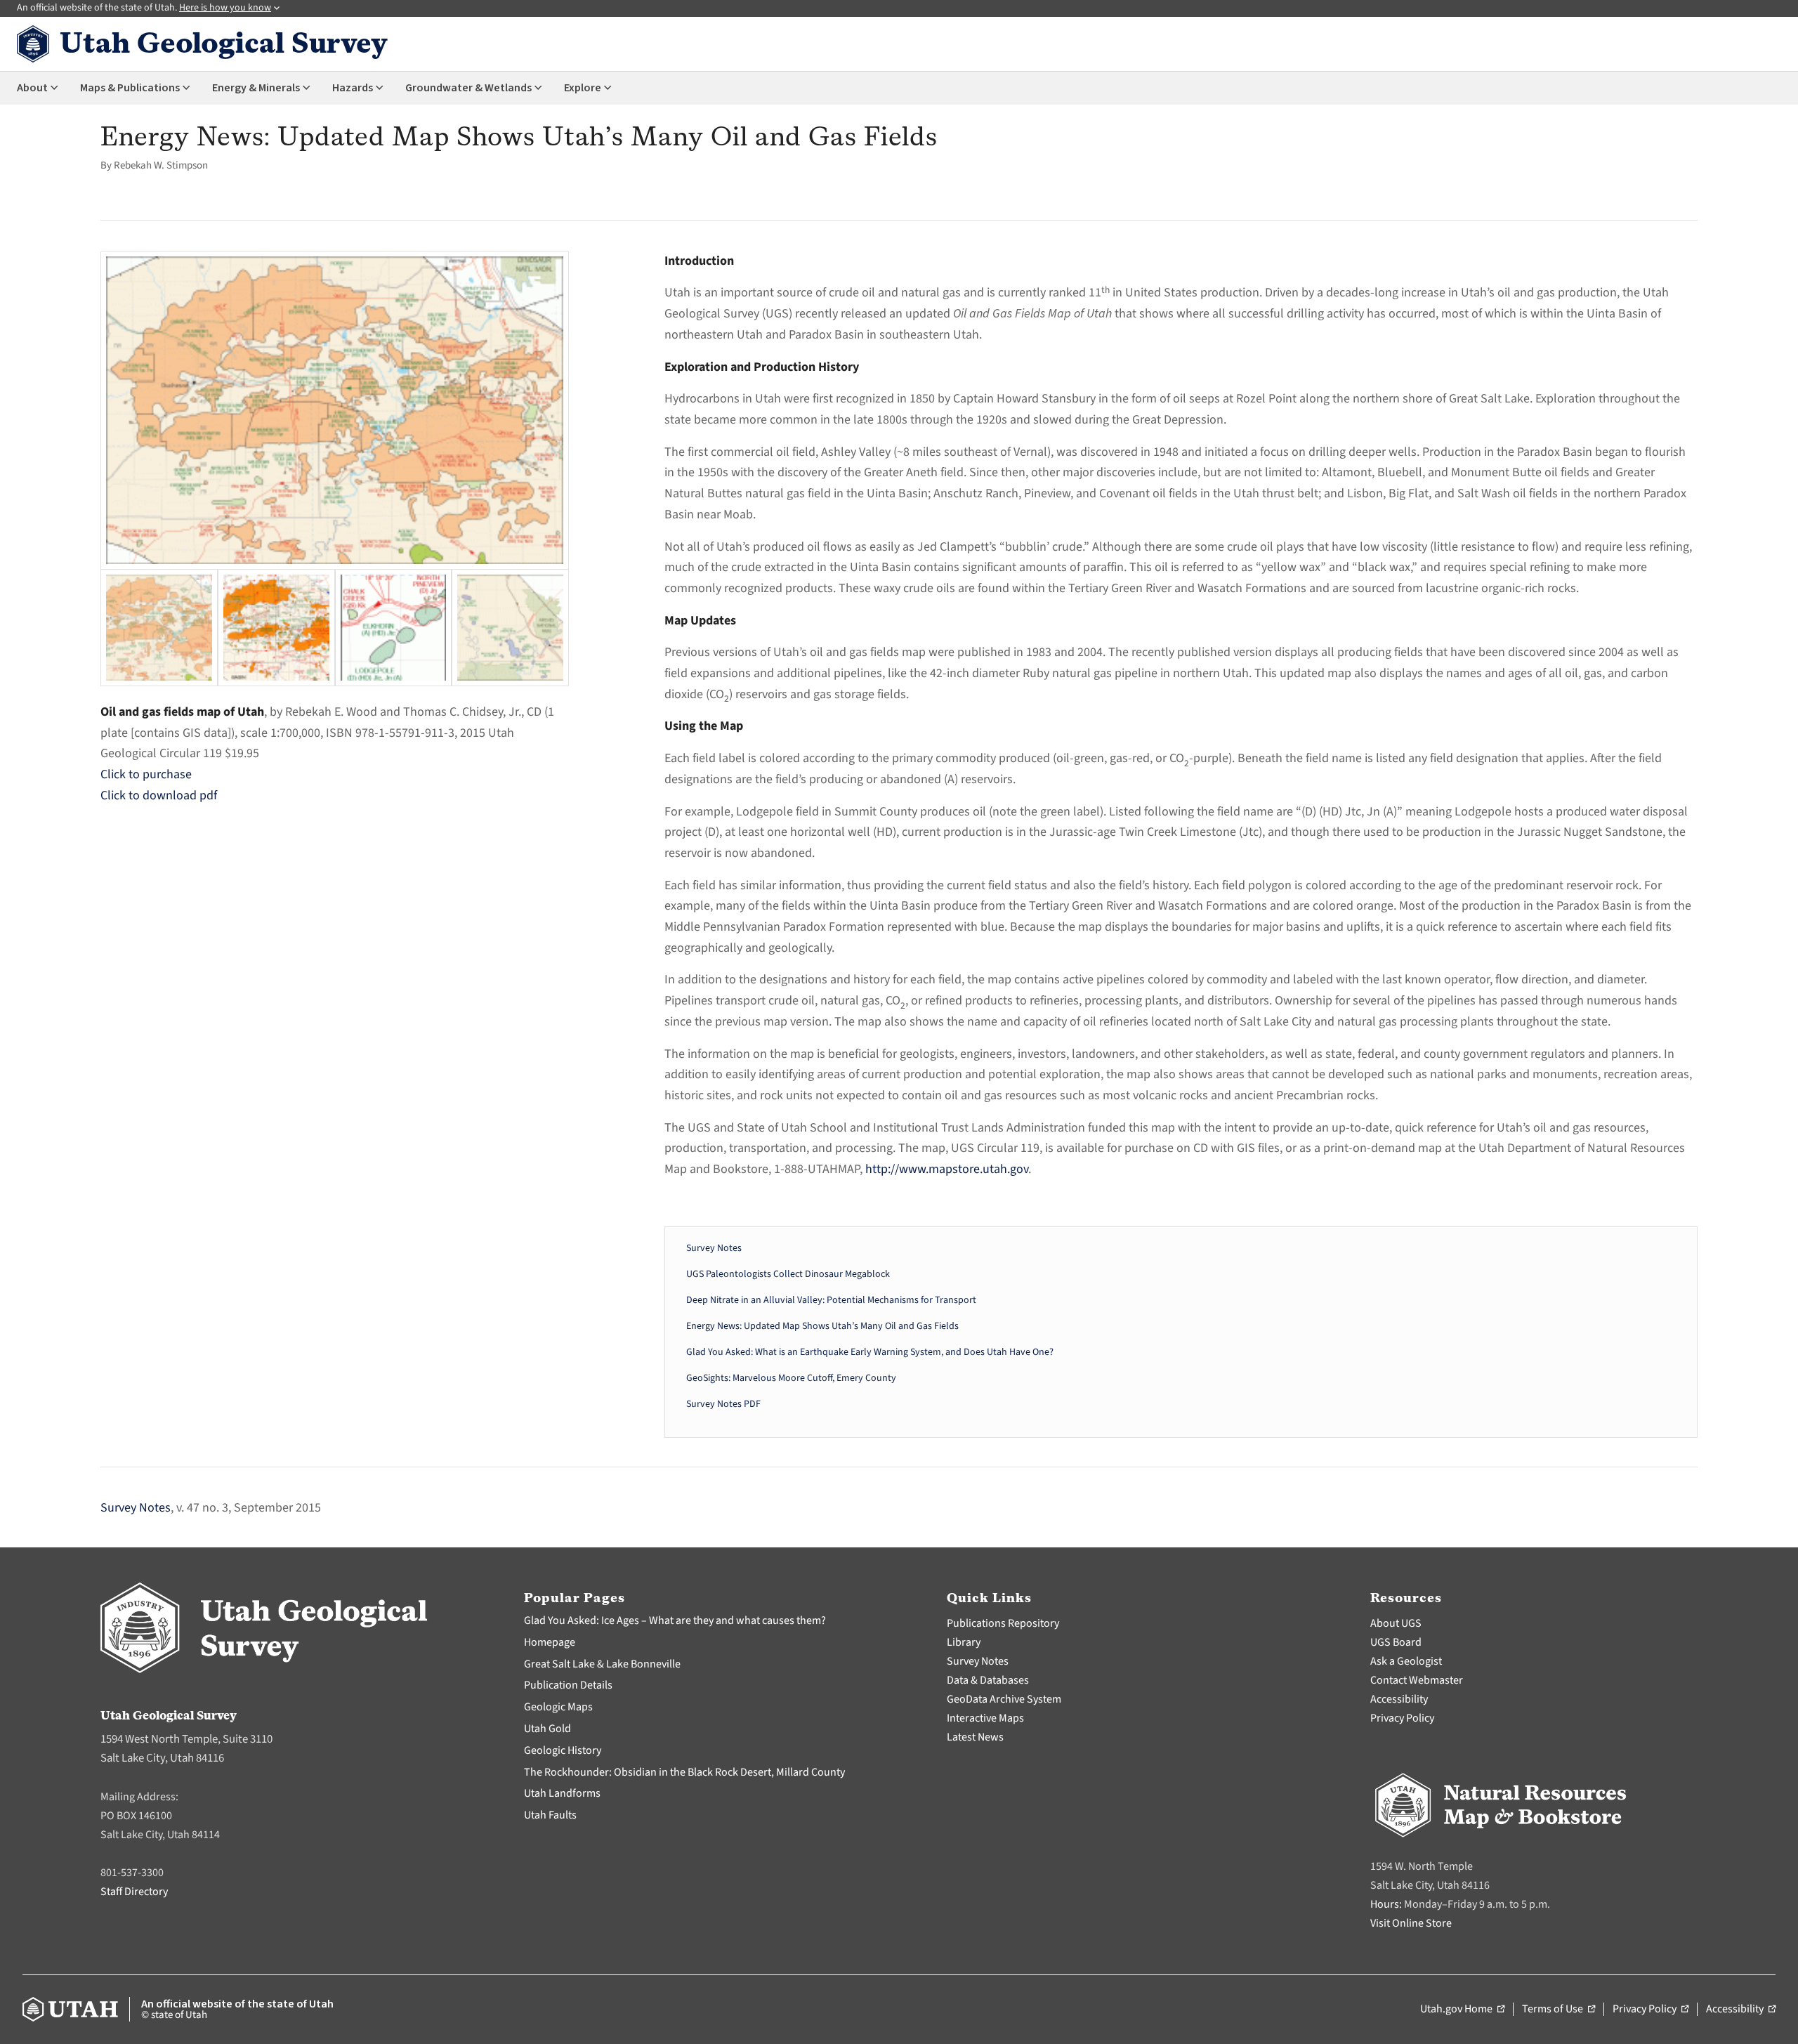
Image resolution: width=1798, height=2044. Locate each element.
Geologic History (563, 1750)
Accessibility (1399, 1699)
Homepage (550, 1642)
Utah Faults (550, 1815)
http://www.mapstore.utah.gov (947, 1169)
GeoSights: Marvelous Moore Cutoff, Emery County (791, 1378)
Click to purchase (146, 774)
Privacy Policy (1402, 1718)
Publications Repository (1003, 1623)
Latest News (975, 1737)
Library (964, 1642)
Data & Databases (988, 1680)
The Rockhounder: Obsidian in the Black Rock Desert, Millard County (684, 1772)
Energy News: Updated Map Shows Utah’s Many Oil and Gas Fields (822, 1326)
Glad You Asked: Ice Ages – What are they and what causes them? (675, 1620)
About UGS (1396, 1623)
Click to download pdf (159, 795)
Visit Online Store (1411, 1923)
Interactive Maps (985, 1718)
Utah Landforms (562, 1793)
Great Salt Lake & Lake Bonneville (602, 1664)
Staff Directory (134, 1892)
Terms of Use (1559, 2010)
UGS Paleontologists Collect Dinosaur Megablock (788, 1274)
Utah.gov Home (1462, 2010)
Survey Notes (714, 1248)
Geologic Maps (558, 1707)
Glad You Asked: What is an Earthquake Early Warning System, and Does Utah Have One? (870, 1352)
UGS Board (1396, 1642)
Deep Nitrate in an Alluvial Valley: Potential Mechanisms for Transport (831, 1300)
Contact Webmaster (1417, 1680)
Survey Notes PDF (723, 1404)
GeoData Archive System (1004, 1699)
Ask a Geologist (1406, 1661)
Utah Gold (547, 1729)
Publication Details (568, 1685)
